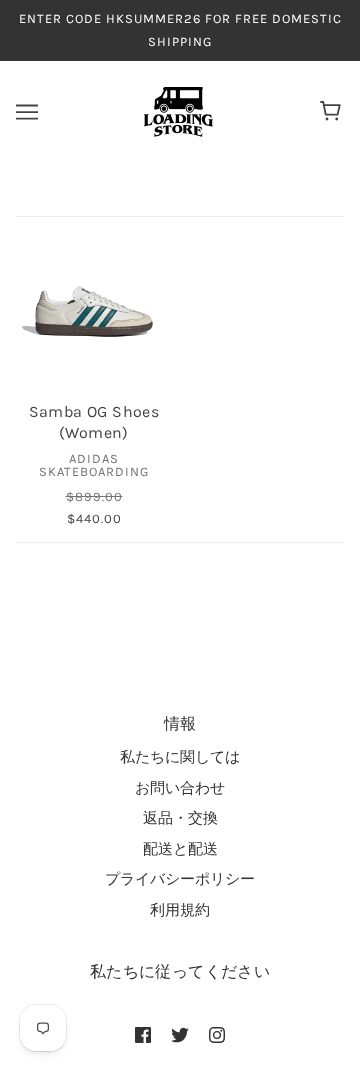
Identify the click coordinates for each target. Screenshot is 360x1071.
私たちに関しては (180, 757)
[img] (143, 1034)
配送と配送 (180, 849)
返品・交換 (180, 818)
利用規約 (180, 910)
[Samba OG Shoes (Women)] (94, 311)
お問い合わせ (180, 788)
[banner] (178, 111)
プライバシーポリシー (180, 879)
